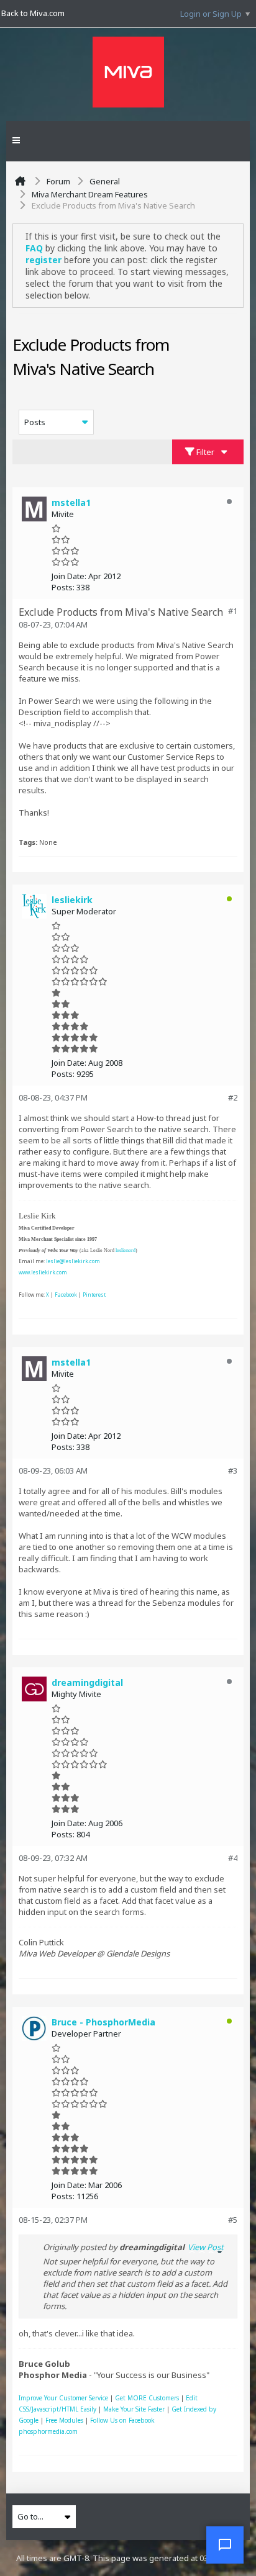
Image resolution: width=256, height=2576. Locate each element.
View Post (206, 2247)
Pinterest (94, 1295)
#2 (233, 1097)
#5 (233, 2220)
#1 (233, 611)
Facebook (66, 1295)
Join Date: (69, 576)
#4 (233, 1858)
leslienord (126, 1250)
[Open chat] (225, 2545)
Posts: (63, 587)
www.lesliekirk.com (43, 1272)
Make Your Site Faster (134, 2409)
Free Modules (64, 2420)
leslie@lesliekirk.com (73, 1261)
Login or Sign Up (211, 14)
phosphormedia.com (48, 2431)
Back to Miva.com (33, 13)
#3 (233, 1470)
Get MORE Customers (147, 2398)
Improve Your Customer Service (63, 2398)
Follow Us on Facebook (122, 2420)
